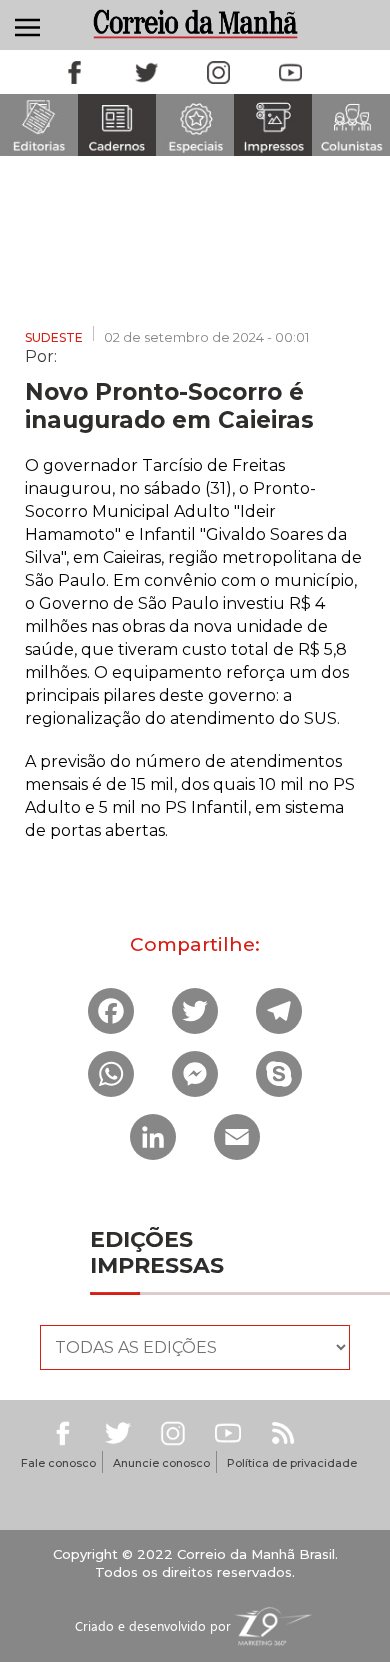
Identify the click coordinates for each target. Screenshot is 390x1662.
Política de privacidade (292, 1463)
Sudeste (54, 337)
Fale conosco (58, 1463)
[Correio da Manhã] (195, 23)
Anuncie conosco (161, 1463)
